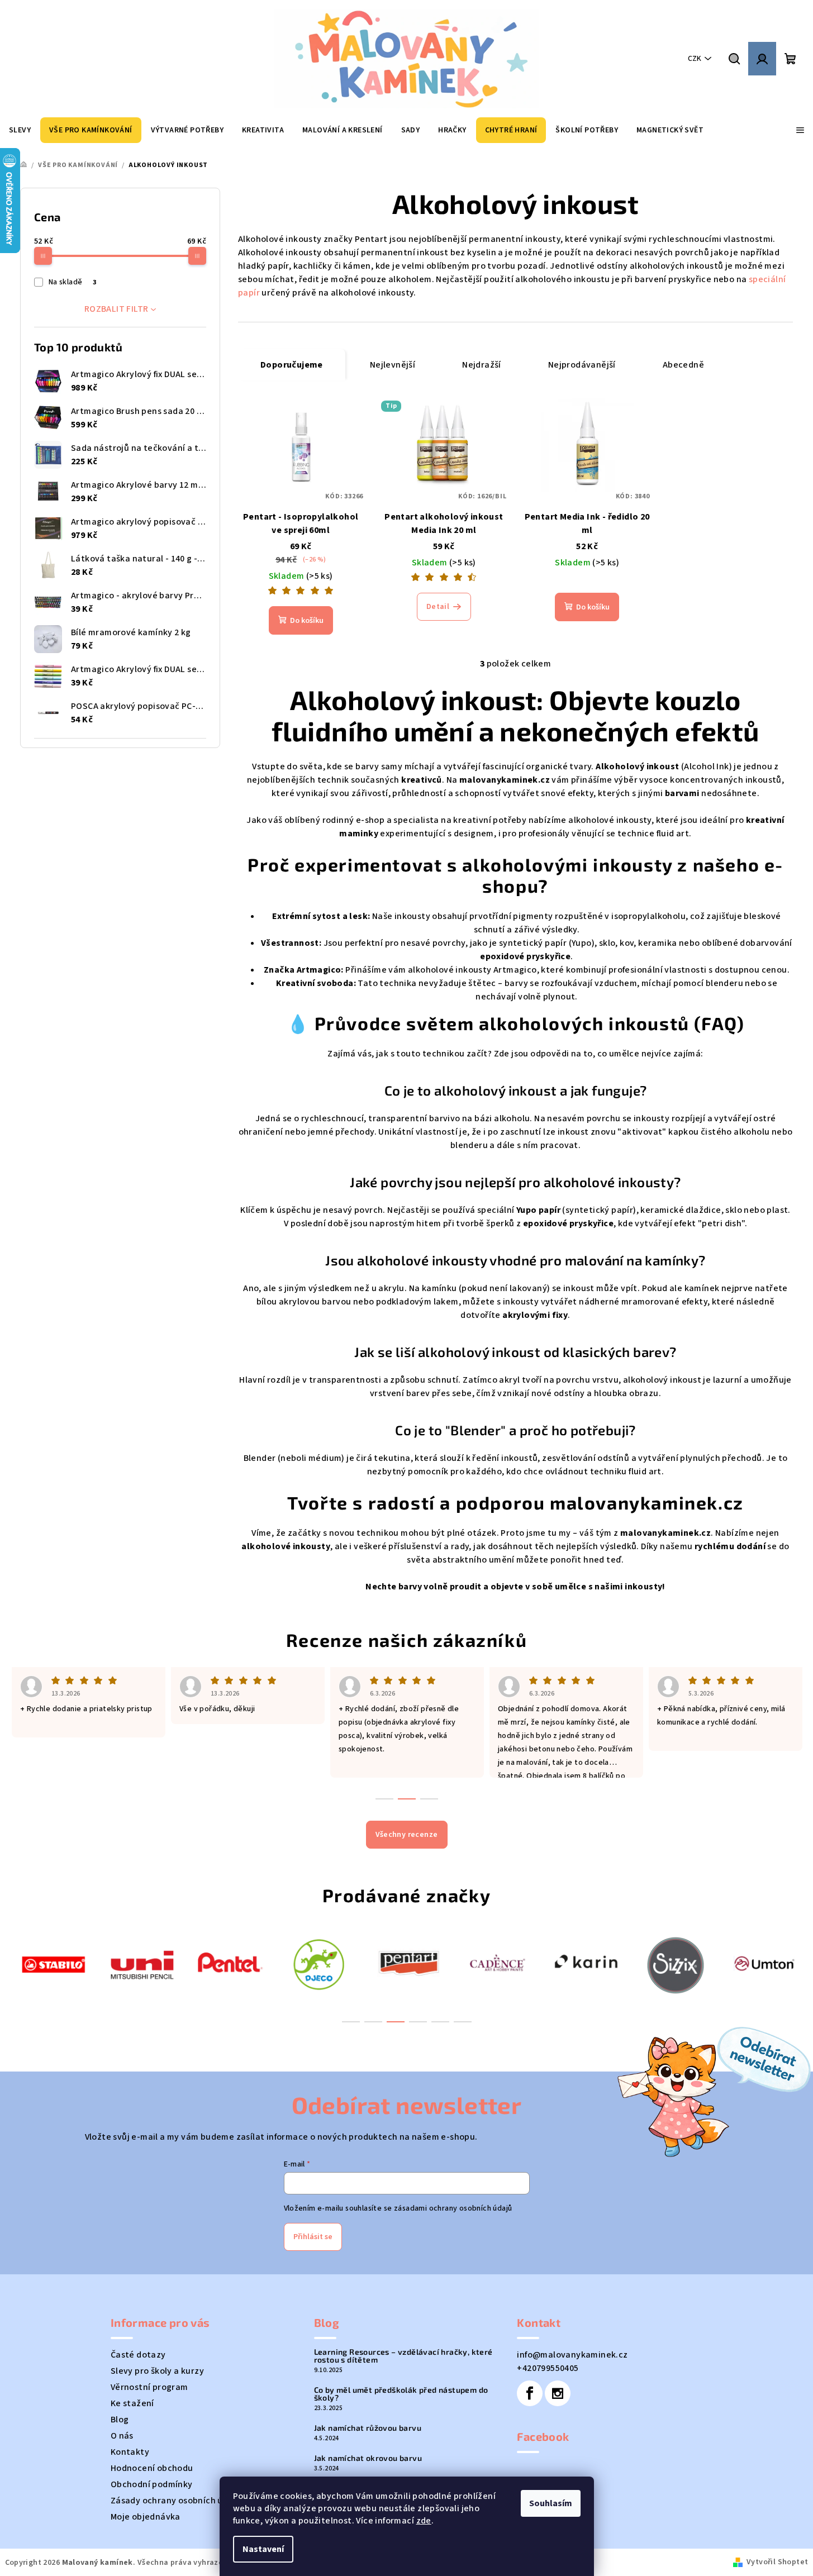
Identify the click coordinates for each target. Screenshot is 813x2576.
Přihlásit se (313, 2237)
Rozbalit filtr (117, 309)
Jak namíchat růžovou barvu (368, 2428)
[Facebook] (530, 2393)
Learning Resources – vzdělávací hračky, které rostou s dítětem (403, 2356)
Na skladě (72, 282)
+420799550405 (548, 2368)
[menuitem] (20, 130)
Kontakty (130, 2452)
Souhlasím (551, 2503)
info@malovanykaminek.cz (572, 2355)
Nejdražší (482, 365)
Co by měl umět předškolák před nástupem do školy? (401, 2394)
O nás (122, 2436)
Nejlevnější (393, 365)
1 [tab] (351, 2022)
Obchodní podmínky (152, 2484)
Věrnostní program (149, 2387)
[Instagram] (558, 2393)
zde (424, 2521)
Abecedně (683, 365)
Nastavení (263, 2549)
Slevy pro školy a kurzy (157, 2371)
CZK (695, 59)
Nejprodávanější (582, 365)
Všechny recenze (407, 1835)
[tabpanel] (53, 1963)
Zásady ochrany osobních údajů (176, 2501)
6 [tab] (463, 2022)
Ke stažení (132, 2403)
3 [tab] (396, 2022)
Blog (120, 2420)
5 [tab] (440, 2022)
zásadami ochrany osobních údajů (453, 2208)
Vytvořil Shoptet (777, 2562)
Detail (438, 607)
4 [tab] (418, 2022)
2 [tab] (373, 2022)
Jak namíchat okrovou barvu (368, 2458)
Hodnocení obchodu (152, 2468)
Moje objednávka (146, 2517)
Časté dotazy (138, 2355)
